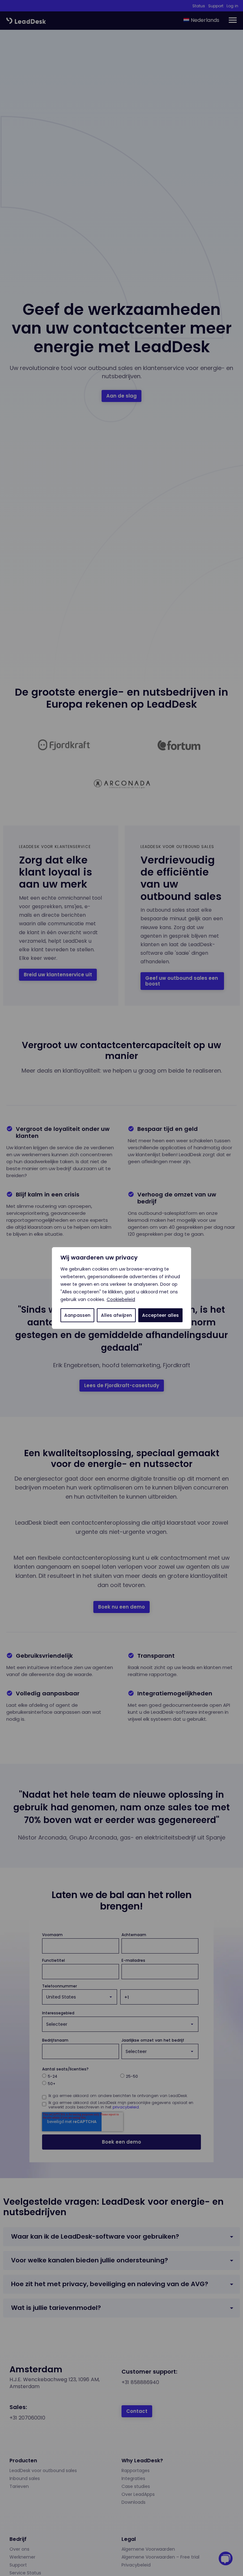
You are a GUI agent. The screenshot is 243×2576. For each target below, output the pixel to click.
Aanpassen (77, 1315)
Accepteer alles (160, 1315)
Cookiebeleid (121, 1299)
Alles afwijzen (116, 1315)
